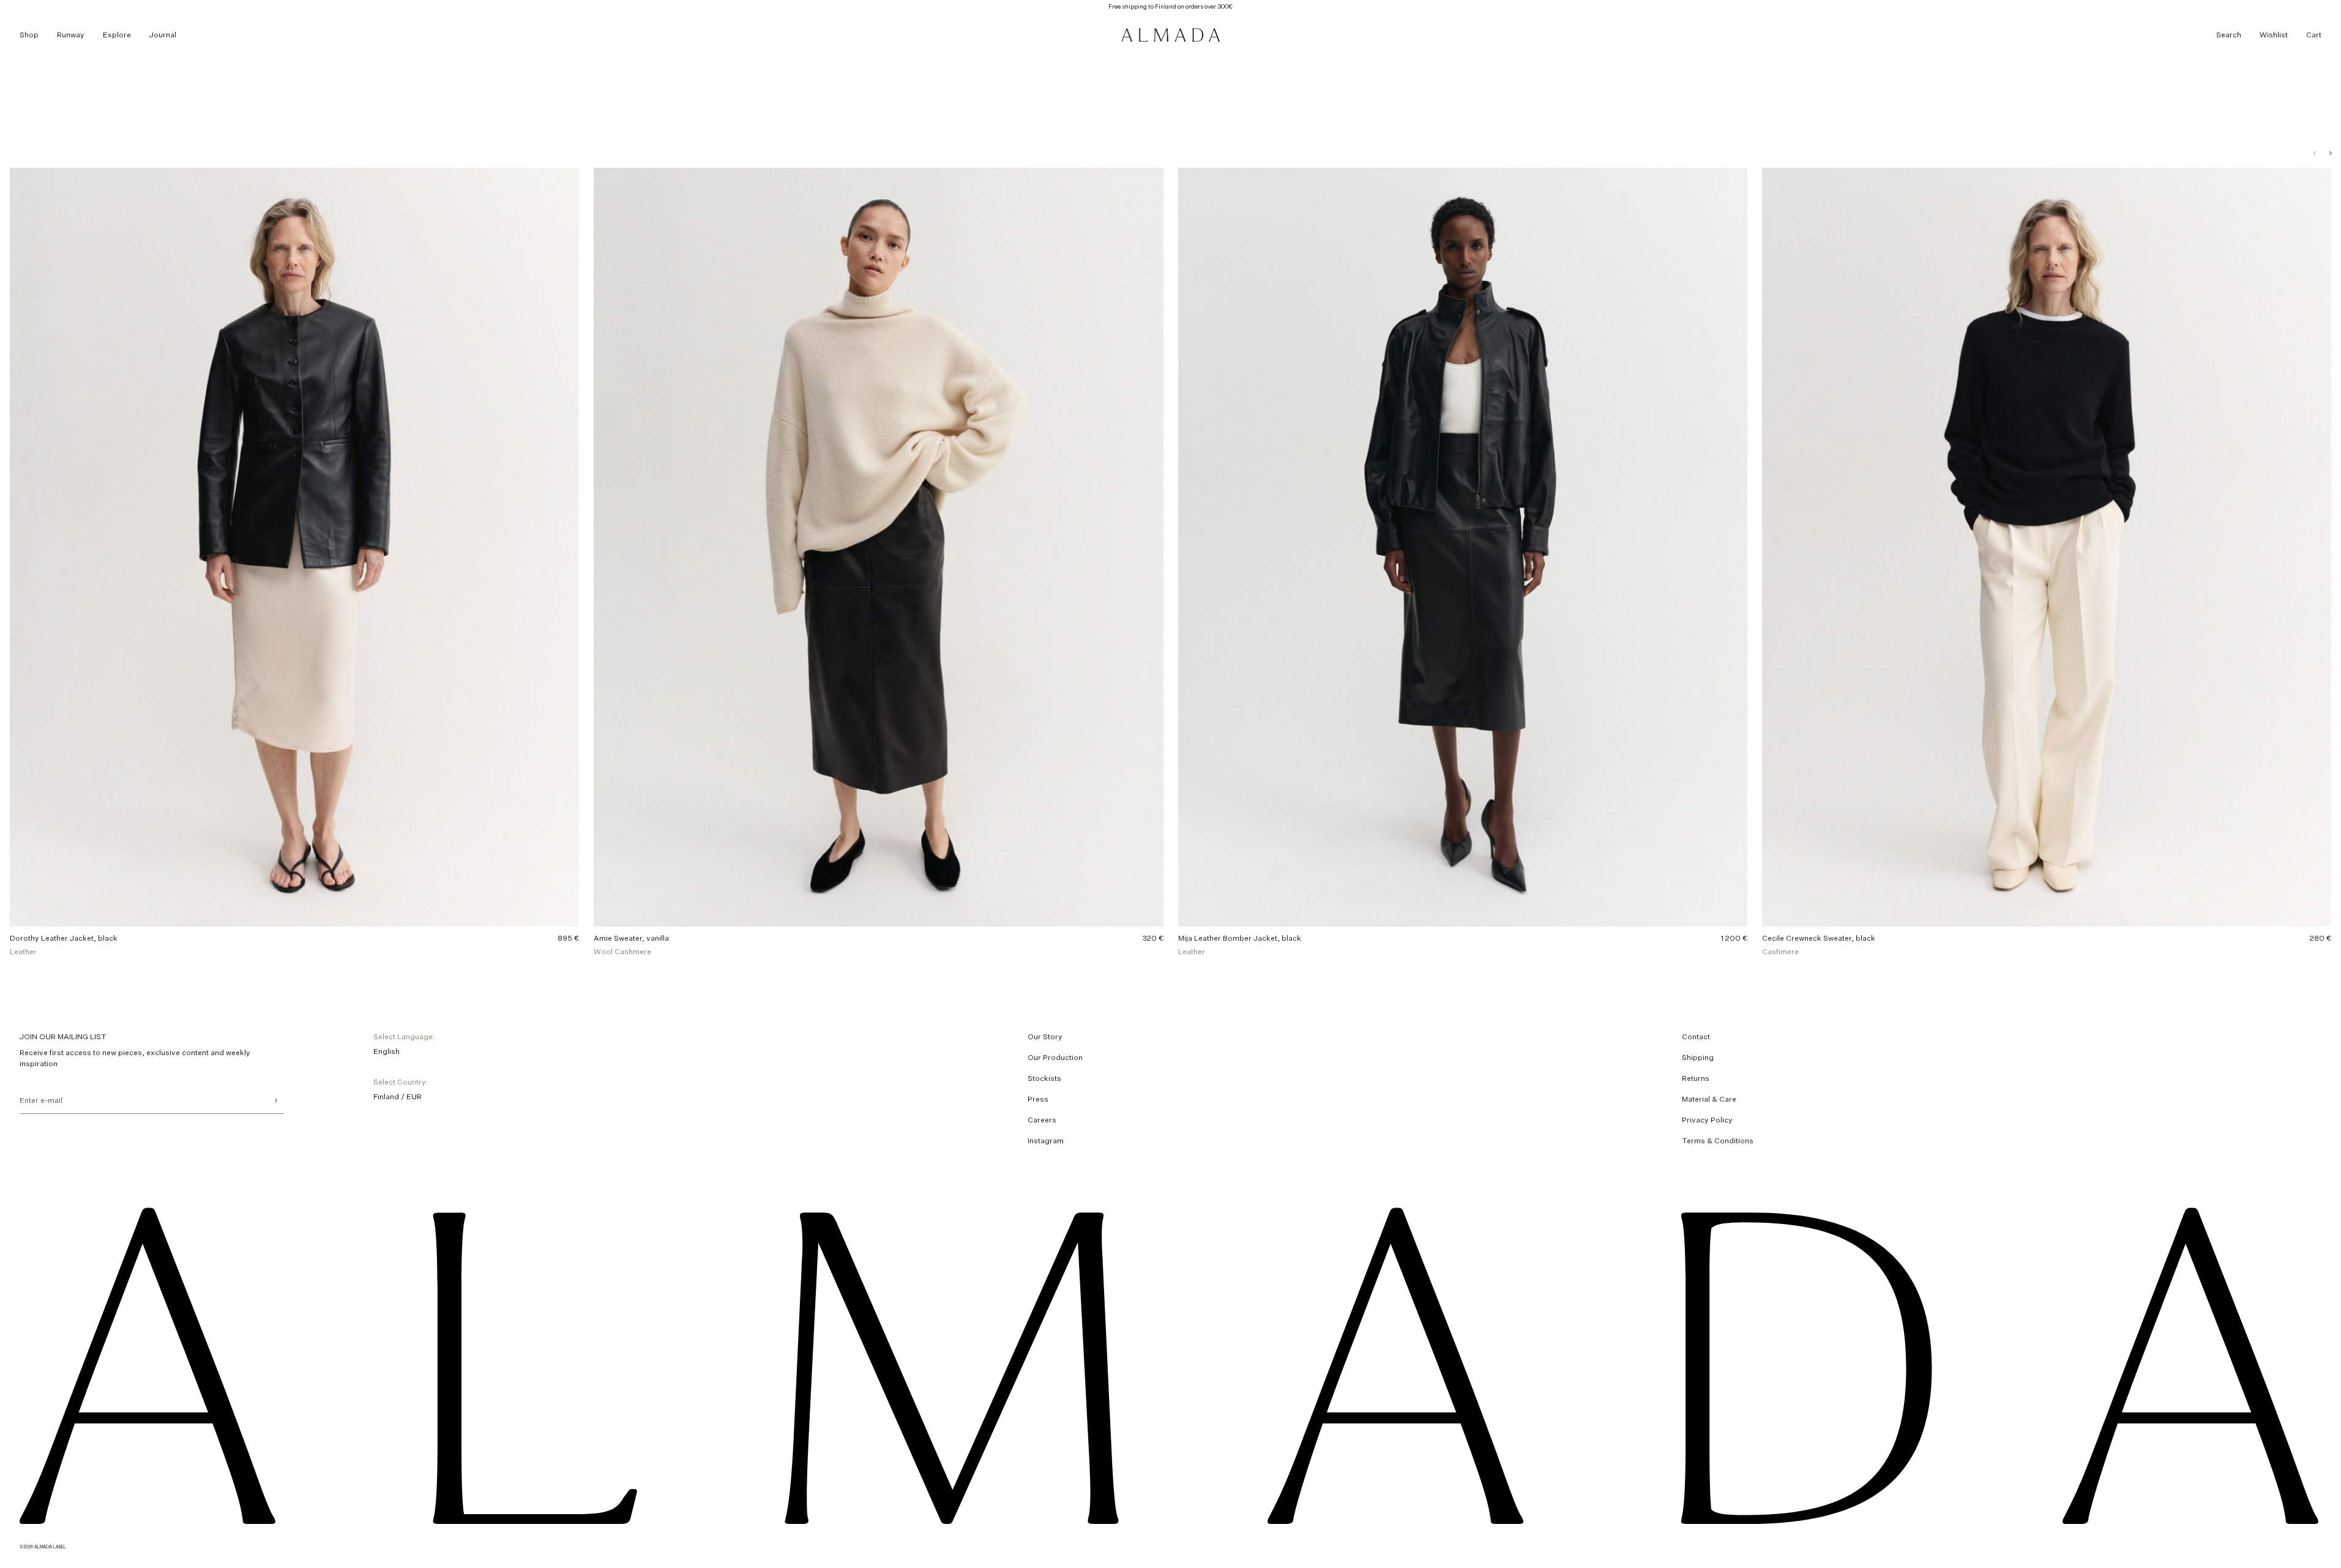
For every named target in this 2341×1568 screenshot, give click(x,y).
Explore (117, 35)
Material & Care (1709, 1099)
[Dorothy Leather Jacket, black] (294, 562)
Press (1038, 1099)
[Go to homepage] (1171, 35)
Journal (163, 35)
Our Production (1055, 1057)
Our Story (1045, 1036)
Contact (1696, 1036)
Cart (2314, 35)
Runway (71, 35)
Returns (1696, 1078)
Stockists (1044, 1078)
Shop (29, 35)
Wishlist (2274, 35)
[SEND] (276, 1100)
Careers (1042, 1120)
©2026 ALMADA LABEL (43, 1546)
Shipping (1698, 1057)
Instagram (1046, 1141)
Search (2229, 35)
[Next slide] (2331, 153)
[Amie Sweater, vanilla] (878, 562)
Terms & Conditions (1718, 1141)
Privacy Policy (1707, 1120)
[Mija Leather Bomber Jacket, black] (1463, 562)
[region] (1170, 562)
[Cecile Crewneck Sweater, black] (2047, 562)
